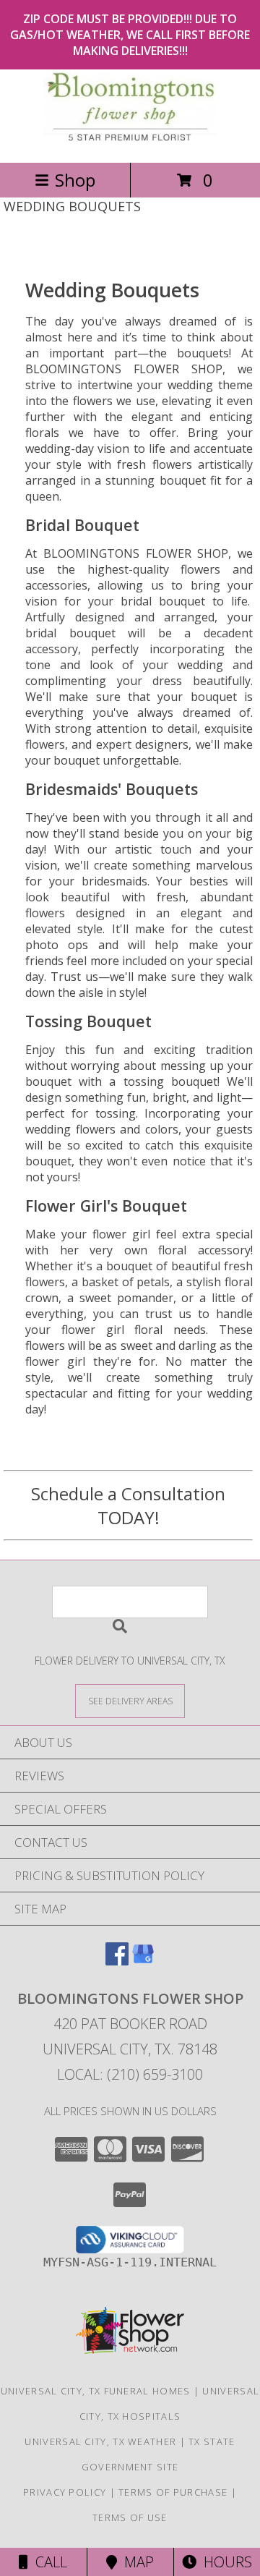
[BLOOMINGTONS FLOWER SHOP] (130, 141)
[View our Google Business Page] (143, 1961)
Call (48, 2562)
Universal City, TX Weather (100, 2441)
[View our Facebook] (117, 1961)
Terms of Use (130, 2517)
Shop (75, 180)
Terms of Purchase (173, 2492)
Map (135, 2562)
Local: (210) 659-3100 (130, 2074)
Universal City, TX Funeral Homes (96, 2391)
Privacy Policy (65, 2492)
